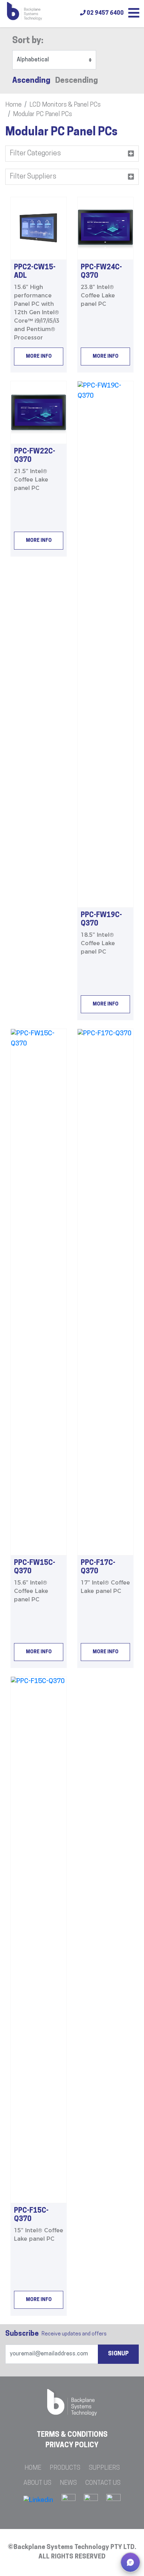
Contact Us (103, 2483)
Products (65, 2468)
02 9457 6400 (105, 13)
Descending (77, 81)
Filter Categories (35, 154)
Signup (118, 2354)
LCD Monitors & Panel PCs (65, 105)
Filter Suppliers (33, 177)
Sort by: (28, 41)
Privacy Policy (72, 2446)
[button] (130, 2562)
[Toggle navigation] (134, 14)
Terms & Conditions (72, 2435)
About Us (37, 2483)
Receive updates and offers (56, 2334)
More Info (39, 357)
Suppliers (104, 2468)
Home (13, 105)
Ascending (31, 81)
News (68, 2483)
